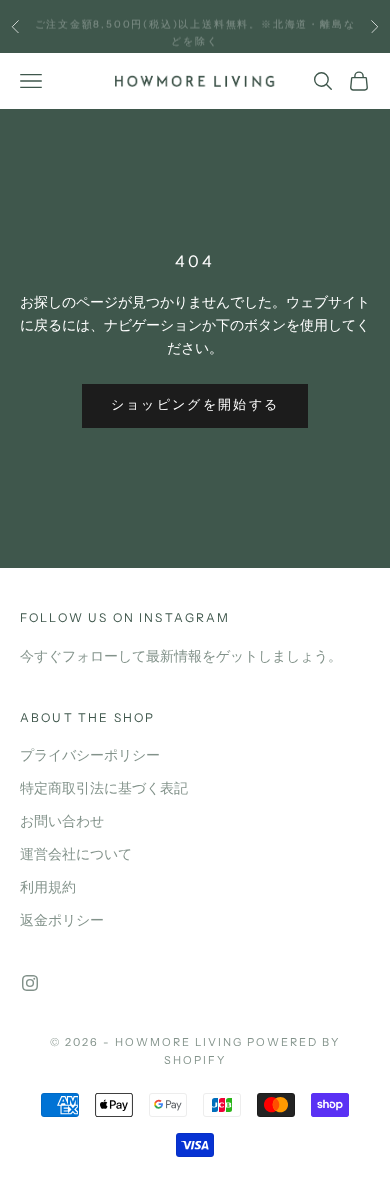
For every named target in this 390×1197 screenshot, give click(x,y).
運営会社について (76, 854)
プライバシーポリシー (90, 755)
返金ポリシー (62, 920)
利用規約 (48, 887)
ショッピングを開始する (195, 405)
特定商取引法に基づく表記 (104, 788)
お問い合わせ (62, 821)
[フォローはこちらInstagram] (30, 983)
